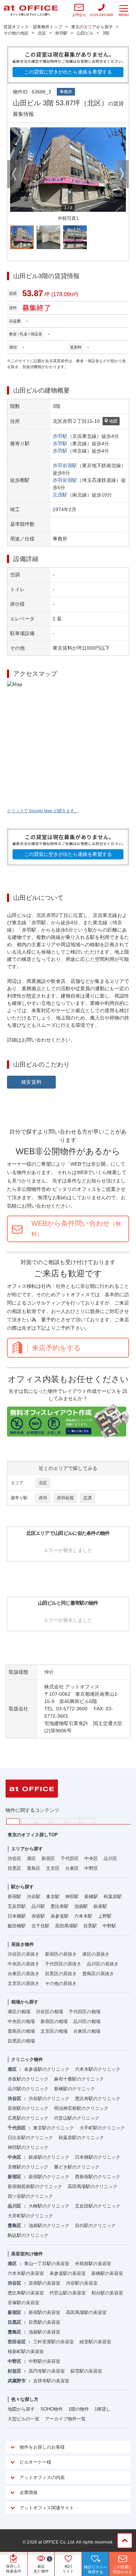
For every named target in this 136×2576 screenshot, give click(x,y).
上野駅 (105, 1916)
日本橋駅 (17, 1916)
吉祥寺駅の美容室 (51, 2381)
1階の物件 (79, 2409)
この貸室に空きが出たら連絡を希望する (68, 72)
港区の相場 (19, 2012)
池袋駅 (81, 1906)
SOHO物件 (52, 2409)
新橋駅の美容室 (107, 2273)
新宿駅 (14, 1896)
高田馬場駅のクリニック (93, 2186)
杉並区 (14, 2371)
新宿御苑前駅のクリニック (35, 2186)
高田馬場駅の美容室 (86, 2312)
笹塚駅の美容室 (24, 2303)
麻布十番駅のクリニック (79, 2079)
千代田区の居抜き (63, 1964)
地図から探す (21, 2409)
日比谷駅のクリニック (30, 2138)
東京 (13, 1821)
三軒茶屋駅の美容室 (54, 2342)
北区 (43, 1483)
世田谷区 (17, 2342)
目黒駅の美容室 (44, 2322)
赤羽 (43, 1498)
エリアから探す (27, 1849)
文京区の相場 (54, 2031)
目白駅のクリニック (95, 2226)
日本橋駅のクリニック (98, 2157)
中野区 (91, 1868)
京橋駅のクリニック (28, 2167)
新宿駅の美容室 (44, 2312)
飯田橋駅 (17, 1926)
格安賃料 (32, 1082)
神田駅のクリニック (28, 2147)
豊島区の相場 (21, 2031)
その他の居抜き (61, 1983)
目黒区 (14, 1868)
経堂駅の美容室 (95, 2342)
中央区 (91, 1858)
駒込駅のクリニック (28, 2235)
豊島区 (34, 1868)
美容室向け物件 (27, 2254)
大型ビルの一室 (24, 2419)
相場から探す (25, 2002)
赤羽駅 (60, 436)
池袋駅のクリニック (49, 2226)
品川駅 (38, 1906)
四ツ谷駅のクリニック (30, 2196)
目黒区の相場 (21, 2041)
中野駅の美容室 (44, 2361)
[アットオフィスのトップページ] (31, 11)
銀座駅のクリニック (49, 2157)
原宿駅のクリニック (28, 2108)
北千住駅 (40, 1926)
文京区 (53, 1868)
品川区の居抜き (103, 1964)
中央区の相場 (21, 2021)
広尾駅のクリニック (28, 2118)
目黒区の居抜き (61, 1974)
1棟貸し (103, 2409)
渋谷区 (14, 1858)
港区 (31, 1858)
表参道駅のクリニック (47, 2069)
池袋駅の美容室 (44, 2332)
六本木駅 (83, 1916)
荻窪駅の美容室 (86, 2371)
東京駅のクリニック (54, 2128)
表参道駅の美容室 (68, 2273)
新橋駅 (91, 1896)
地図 (113, 421)
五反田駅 (17, 1906)
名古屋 (73, 1821)
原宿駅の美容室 (44, 2283)
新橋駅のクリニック (74, 2089)
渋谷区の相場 (50, 2012)
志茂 (88, 1498)
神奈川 (28, 1821)
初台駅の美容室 (107, 2293)
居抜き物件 (22, 1944)
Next (122, 174)
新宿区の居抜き (61, 1954)
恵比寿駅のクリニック (98, 2099)
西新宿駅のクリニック (98, 2177)
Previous (14, 174)
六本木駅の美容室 (26, 2273)
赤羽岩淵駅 (65, 465)
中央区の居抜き (24, 1964)
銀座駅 (100, 1906)
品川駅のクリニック (28, 2089)
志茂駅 (60, 495)
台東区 (72, 1868)
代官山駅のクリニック (77, 2118)
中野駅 (109, 1926)
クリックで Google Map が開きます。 (43, 811)
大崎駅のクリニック (49, 2206)
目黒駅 (90, 1926)
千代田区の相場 (85, 2012)
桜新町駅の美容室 (26, 2351)
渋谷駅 (34, 1896)
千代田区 (70, 1858)
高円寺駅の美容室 (47, 2371)
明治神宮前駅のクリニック (81, 2108)
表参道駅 (60, 1916)
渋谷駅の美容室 (82, 2283)
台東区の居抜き (24, 1974)
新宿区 (48, 1858)
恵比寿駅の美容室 (26, 2293)
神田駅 (72, 1896)
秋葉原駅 (113, 1896)
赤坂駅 (38, 1916)
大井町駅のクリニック (30, 2216)
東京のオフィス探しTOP (33, 1835)
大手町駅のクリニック (102, 2128)
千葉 (58, 1821)
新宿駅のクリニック (49, 2177)
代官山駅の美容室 (68, 2293)
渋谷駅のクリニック (49, 2099)
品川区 (110, 1858)
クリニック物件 (27, 2059)
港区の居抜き (96, 1954)
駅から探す (22, 1887)
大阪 (88, 1821)
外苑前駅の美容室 (93, 2264)
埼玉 (43, 1821)
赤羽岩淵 (65, 1498)
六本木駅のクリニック (98, 2069)
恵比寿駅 (60, 1906)
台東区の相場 (87, 2031)
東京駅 (53, 1896)
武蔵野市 (17, 2381)
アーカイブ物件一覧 (65, 2419)
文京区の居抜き (24, 1983)
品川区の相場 (87, 2021)
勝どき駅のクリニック (77, 2167)
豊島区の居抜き (98, 1974)
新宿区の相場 (54, 2021)
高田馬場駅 (66, 1926)
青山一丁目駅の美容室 (47, 2264)
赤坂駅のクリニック (28, 2079)
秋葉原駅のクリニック (81, 2138)
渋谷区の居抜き (24, 1954)
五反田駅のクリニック (98, 2206)
